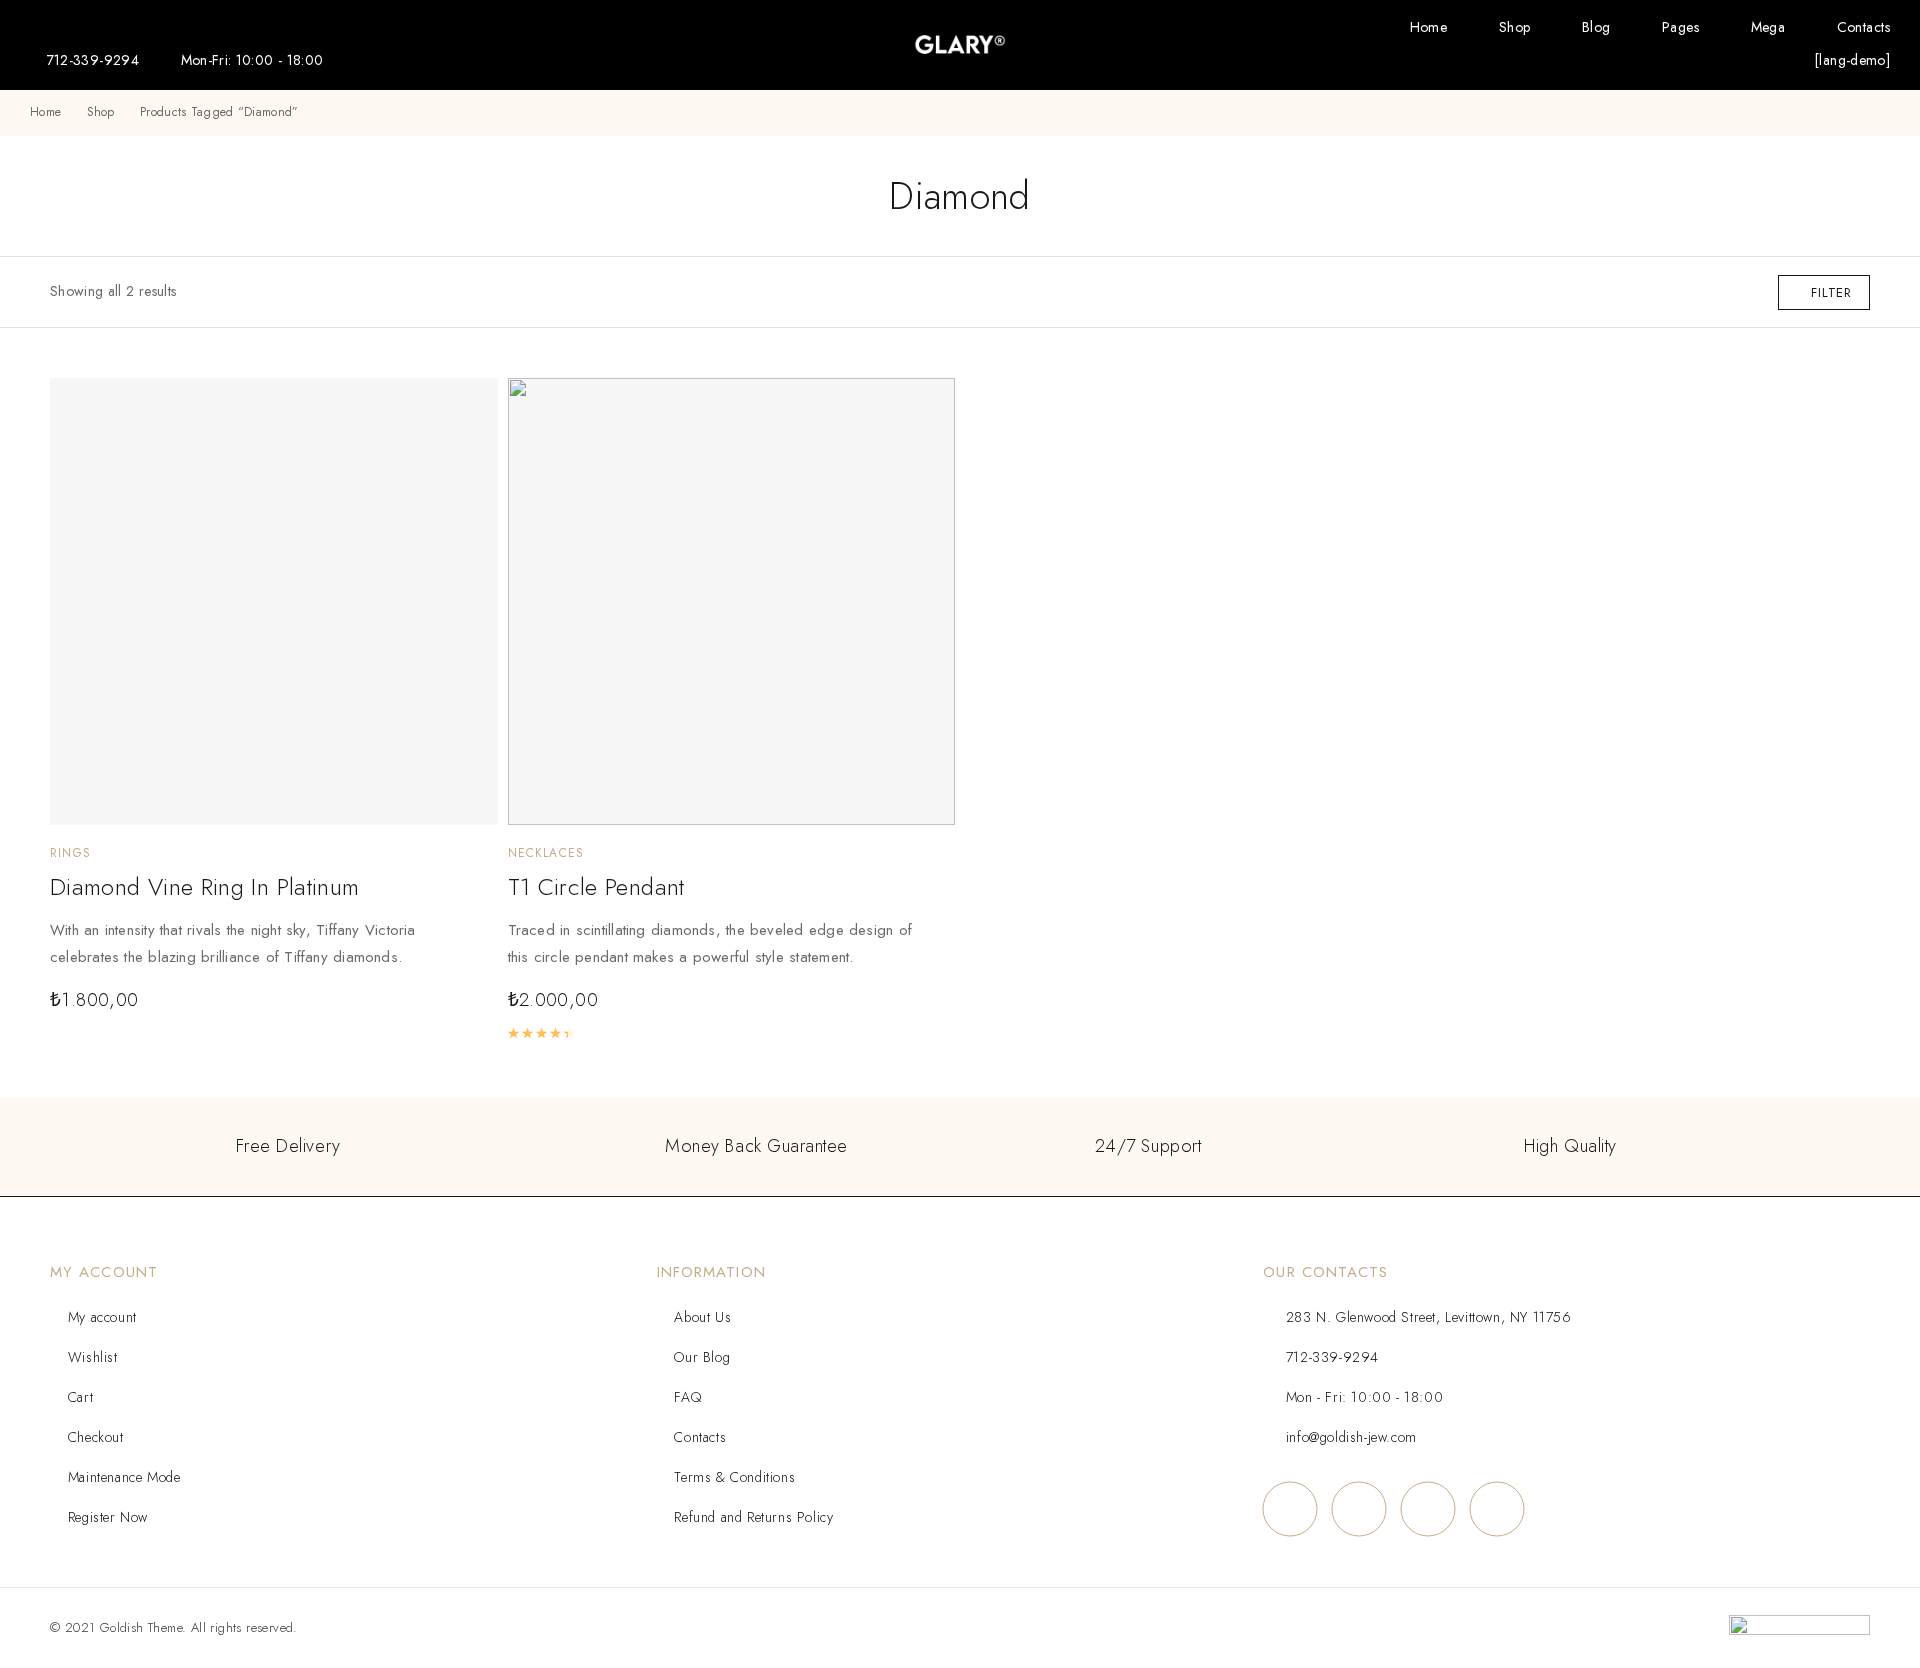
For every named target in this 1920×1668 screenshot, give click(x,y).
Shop (1515, 28)
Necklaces (546, 853)
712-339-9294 (93, 60)
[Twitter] (1427, 1508)
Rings (70, 853)
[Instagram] (1358, 1508)
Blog (1596, 28)
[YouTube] (1496, 1508)
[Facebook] (1289, 1508)
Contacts (1863, 28)
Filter (1831, 292)
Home (1429, 28)
